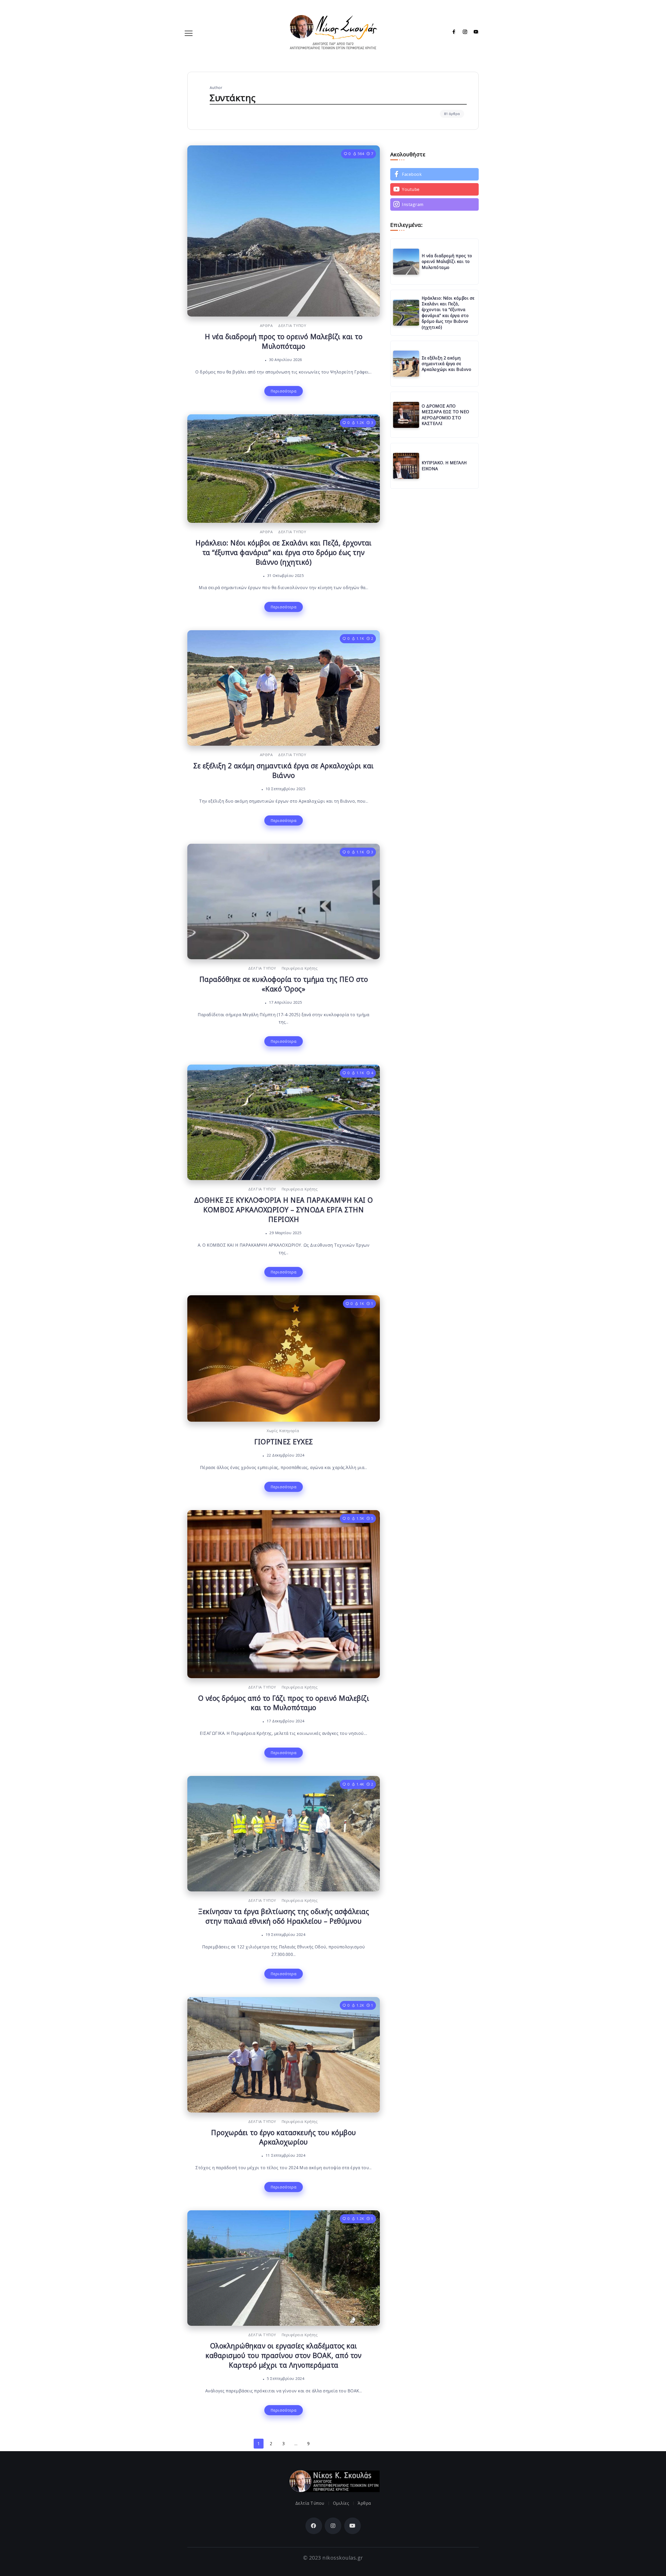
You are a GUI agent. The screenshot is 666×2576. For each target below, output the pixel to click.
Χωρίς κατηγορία (283, 1431)
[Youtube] (474, 32)
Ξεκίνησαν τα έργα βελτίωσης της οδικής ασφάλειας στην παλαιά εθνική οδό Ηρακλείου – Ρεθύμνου (283, 1916)
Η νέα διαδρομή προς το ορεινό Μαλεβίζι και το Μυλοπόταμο (284, 341)
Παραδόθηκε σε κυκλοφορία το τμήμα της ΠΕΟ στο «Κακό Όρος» (284, 984)
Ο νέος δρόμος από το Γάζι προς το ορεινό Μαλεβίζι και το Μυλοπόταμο (284, 1703)
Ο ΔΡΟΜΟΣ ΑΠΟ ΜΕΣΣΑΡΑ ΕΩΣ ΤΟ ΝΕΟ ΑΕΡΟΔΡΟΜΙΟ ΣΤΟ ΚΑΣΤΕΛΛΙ (446, 415)
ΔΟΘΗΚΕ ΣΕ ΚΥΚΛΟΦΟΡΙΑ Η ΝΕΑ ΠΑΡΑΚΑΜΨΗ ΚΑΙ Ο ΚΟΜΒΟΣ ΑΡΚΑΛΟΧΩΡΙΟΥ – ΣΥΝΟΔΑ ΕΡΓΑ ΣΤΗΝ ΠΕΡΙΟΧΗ (284, 1210)
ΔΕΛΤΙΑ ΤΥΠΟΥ (292, 326)
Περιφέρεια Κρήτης (300, 968)
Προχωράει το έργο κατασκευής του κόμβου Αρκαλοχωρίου (284, 2137)
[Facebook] (452, 32)
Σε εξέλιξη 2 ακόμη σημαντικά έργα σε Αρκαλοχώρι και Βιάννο (284, 771)
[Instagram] (463, 32)
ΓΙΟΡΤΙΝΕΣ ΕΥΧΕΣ (284, 1442)
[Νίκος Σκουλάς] (333, 31)
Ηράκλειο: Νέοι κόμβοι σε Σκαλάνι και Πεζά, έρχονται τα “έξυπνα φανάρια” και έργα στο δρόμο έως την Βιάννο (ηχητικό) (284, 552)
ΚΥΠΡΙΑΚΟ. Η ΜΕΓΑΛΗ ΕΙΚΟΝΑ (444, 466)
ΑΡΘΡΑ (266, 326)
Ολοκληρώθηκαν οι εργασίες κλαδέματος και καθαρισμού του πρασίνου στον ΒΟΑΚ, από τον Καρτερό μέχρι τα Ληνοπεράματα (283, 2355)
